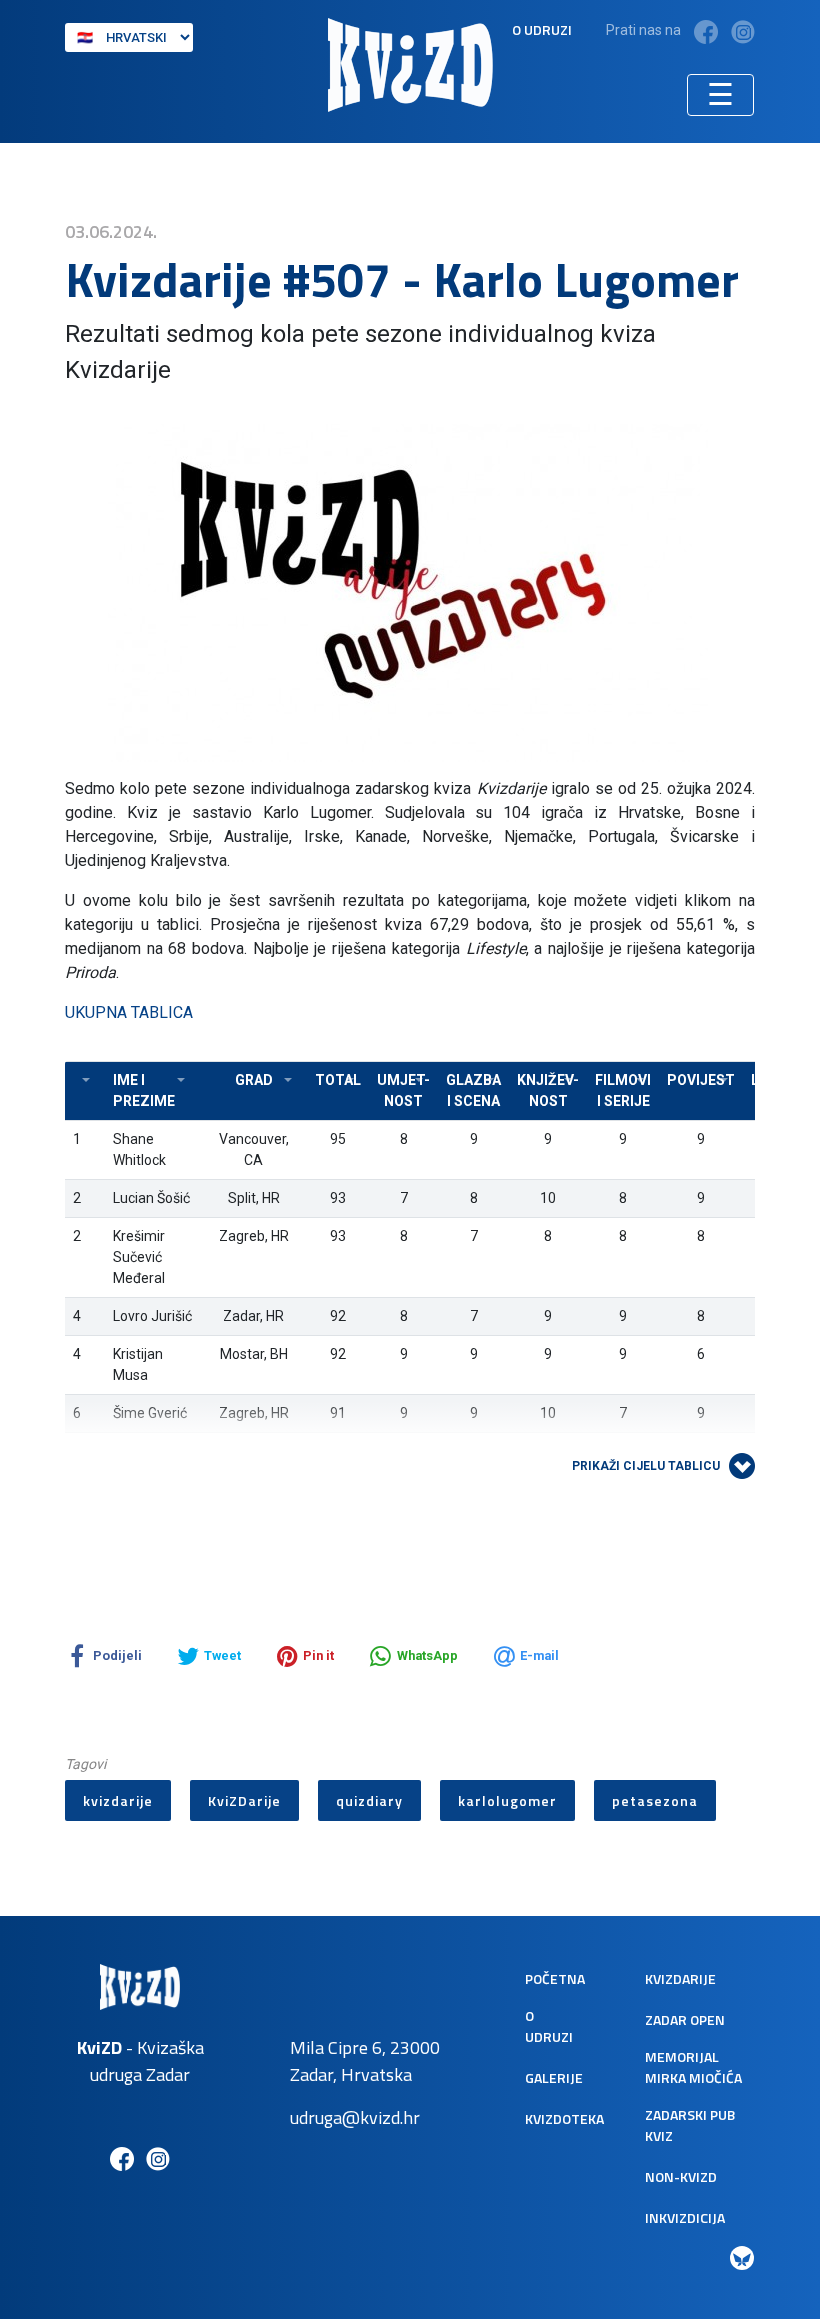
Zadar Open (685, 2019)
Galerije (554, 2077)
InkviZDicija (685, 2217)
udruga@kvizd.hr (355, 2117)
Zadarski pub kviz (690, 2125)
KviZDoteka (564, 2118)
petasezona (655, 1800)
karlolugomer (507, 1800)
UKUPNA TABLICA (129, 1012)
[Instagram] (743, 31)
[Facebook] (706, 31)
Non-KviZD (681, 2176)
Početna (555, 1978)
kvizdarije (118, 1800)
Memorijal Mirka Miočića (693, 2067)
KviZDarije (244, 1800)
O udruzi (542, 29)
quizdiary (369, 1800)
